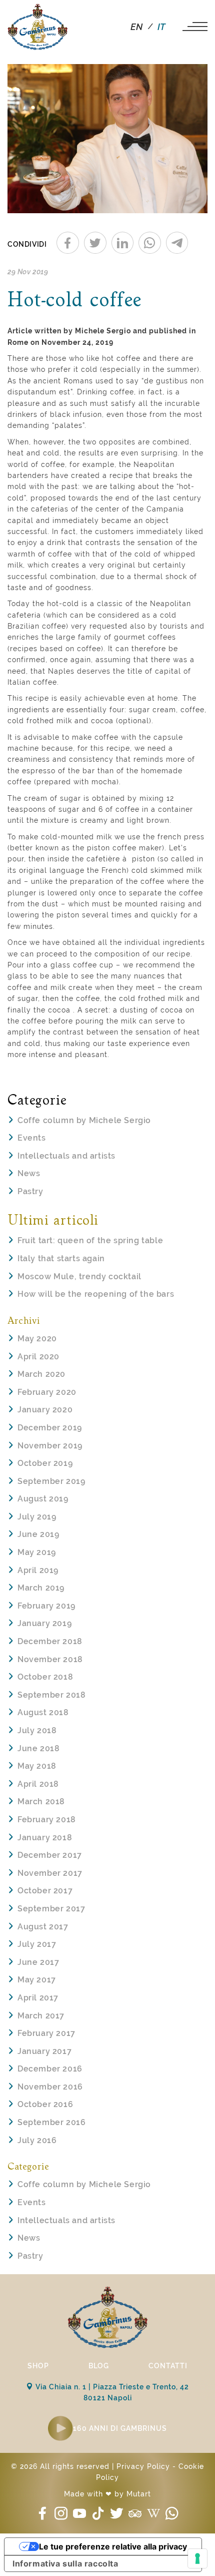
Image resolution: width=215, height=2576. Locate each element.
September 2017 (51, 1909)
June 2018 (38, 1748)
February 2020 (47, 1392)
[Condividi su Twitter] (95, 243)
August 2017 (43, 1927)
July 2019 (37, 1517)
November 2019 (50, 1446)
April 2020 (38, 1357)
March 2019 (41, 1588)
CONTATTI (168, 2366)
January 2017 (44, 2051)
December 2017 (50, 1855)
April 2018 (38, 1784)
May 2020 (37, 1339)
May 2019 (37, 1552)
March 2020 (41, 1374)
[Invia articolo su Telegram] (177, 243)
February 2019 (46, 1606)
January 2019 (44, 1623)
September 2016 (51, 2122)
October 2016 (45, 2104)
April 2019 (38, 1570)
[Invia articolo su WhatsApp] (150, 243)
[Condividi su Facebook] (68, 243)
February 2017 (46, 2033)
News (29, 1173)
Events (32, 1138)
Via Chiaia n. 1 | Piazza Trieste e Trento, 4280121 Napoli (111, 2392)
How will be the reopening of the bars (96, 1294)
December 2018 (50, 1641)
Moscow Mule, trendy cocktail (79, 1276)
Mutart (139, 2494)
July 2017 (37, 1944)
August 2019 (43, 1499)
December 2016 (50, 2069)
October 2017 (45, 1891)
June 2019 (38, 1534)
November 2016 (50, 2087)
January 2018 (45, 1838)
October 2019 (45, 1463)
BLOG (99, 2366)
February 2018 (47, 1820)
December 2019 (50, 1428)
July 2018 (37, 1730)
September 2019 (51, 1481)
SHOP (38, 2366)
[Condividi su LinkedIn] (123, 243)
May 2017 (37, 1980)
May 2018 (37, 1766)
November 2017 (50, 1873)
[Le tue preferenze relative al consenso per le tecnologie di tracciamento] (197, 2558)
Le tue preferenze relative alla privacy (113, 2546)
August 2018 (43, 1712)
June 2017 (38, 1962)
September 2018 (51, 1695)
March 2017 (41, 2016)
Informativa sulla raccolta (65, 2563)
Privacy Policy (143, 2466)
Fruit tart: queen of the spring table (90, 1240)
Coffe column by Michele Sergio (84, 1120)
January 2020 (45, 1410)
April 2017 (38, 1998)
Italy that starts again (61, 1258)
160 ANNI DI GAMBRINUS (120, 2428)
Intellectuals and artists (66, 1156)
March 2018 (41, 1801)
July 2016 (37, 2140)
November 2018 (50, 1659)
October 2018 (45, 1677)
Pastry (30, 1191)
